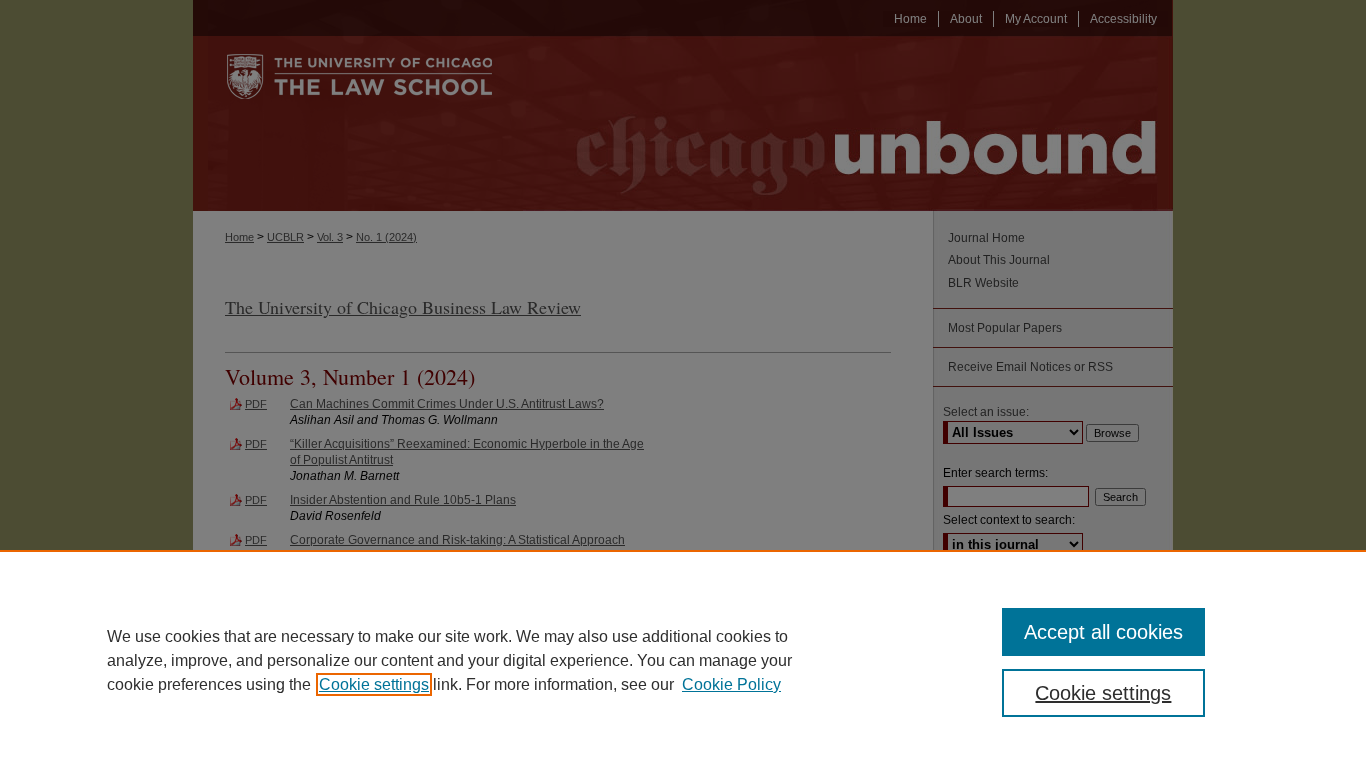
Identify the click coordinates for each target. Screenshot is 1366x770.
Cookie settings (374, 684)
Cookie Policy (731, 684)
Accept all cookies (1103, 632)
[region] (683, 660)
